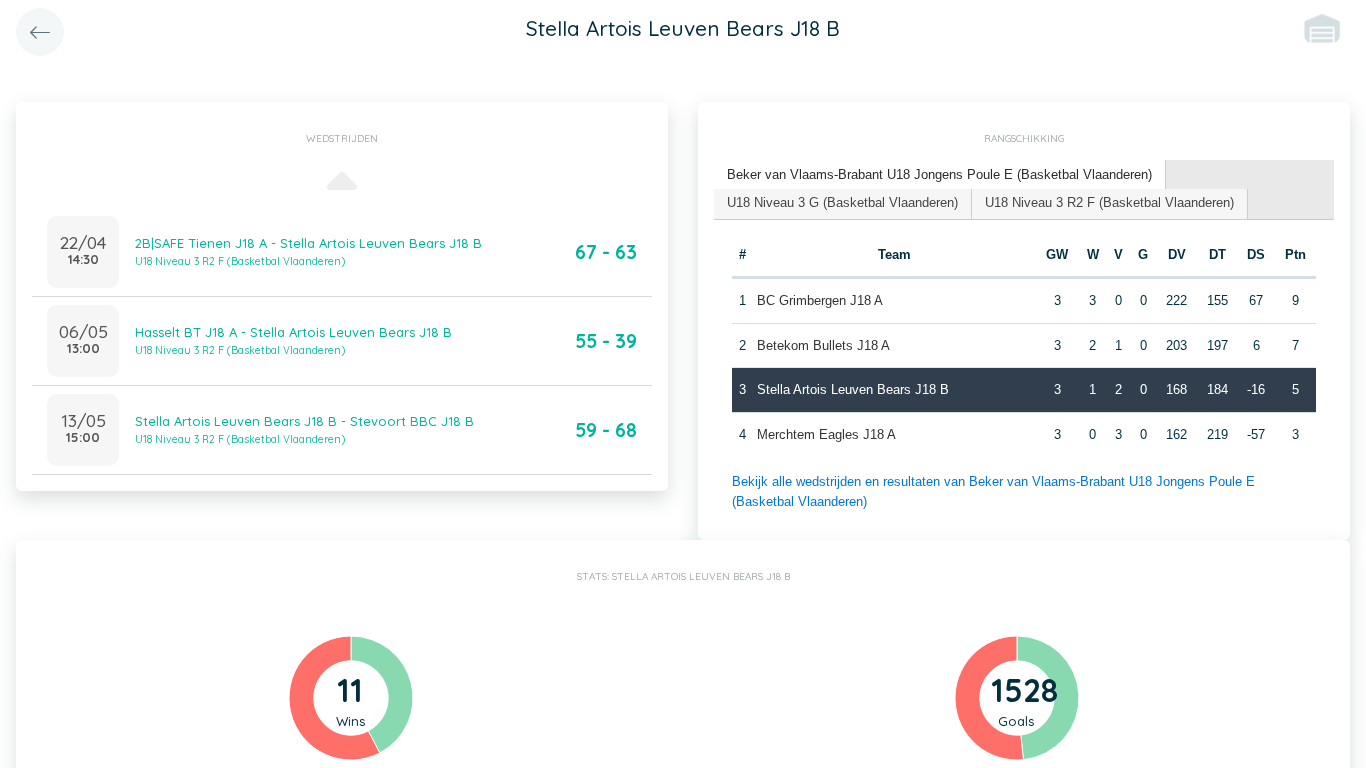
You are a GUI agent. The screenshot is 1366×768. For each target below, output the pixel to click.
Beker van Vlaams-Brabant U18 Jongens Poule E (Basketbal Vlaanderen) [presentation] (939, 174)
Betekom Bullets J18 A (823, 345)
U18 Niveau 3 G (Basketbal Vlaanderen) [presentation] (842, 202)
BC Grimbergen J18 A (820, 300)
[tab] (940, 175)
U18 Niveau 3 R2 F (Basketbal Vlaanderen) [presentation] (1109, 202)
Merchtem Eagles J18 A (826, 434)
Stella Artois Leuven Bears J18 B (853, 389)
